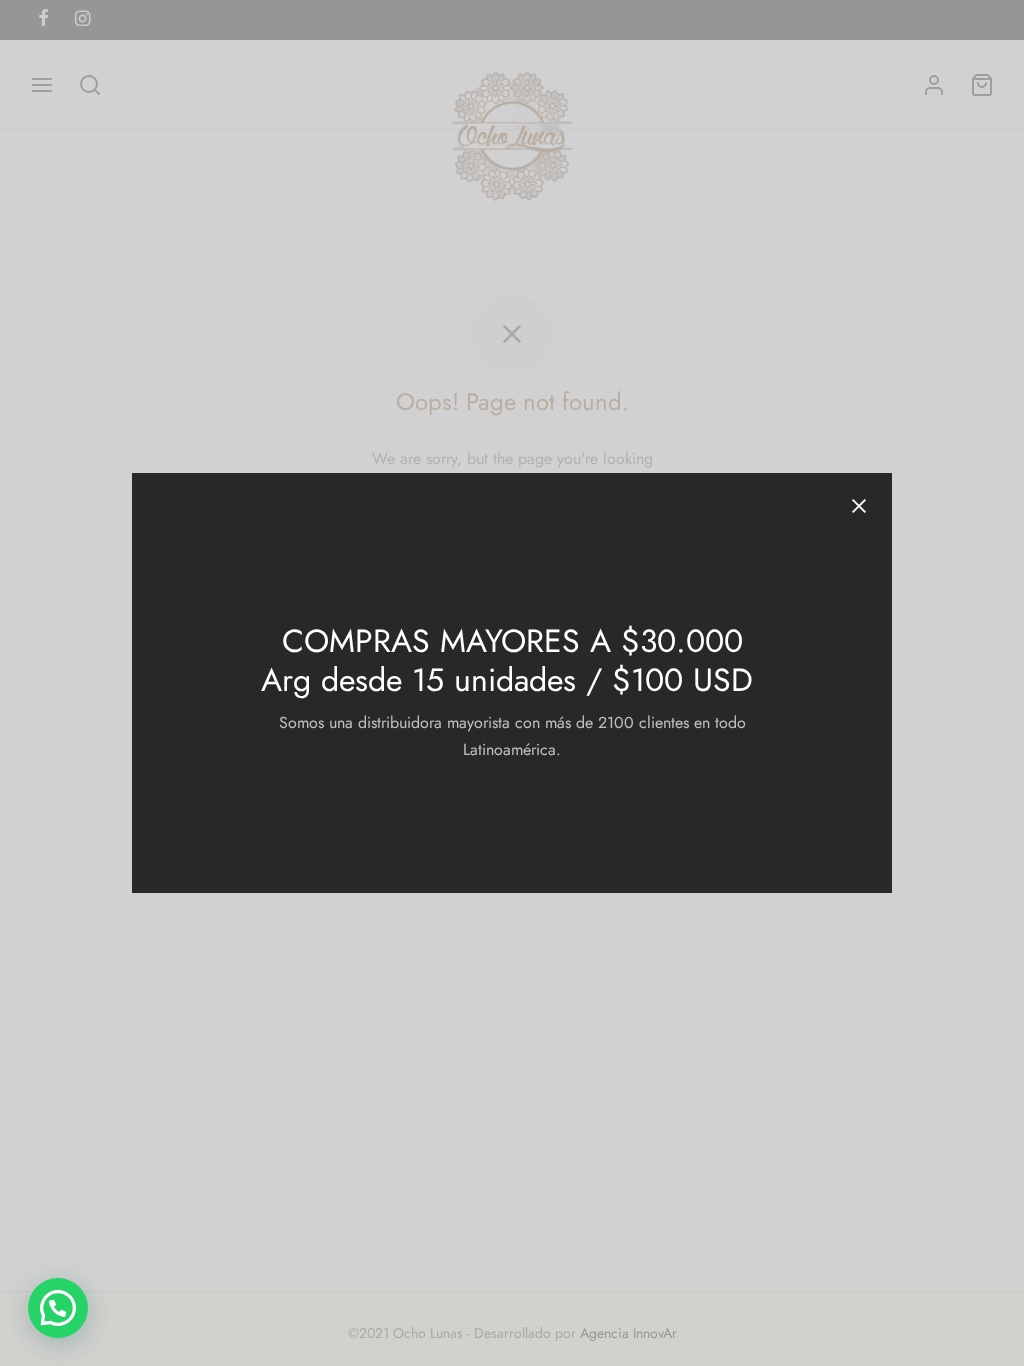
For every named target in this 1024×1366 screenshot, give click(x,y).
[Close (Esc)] (859, 506)
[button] (58, 1308)
